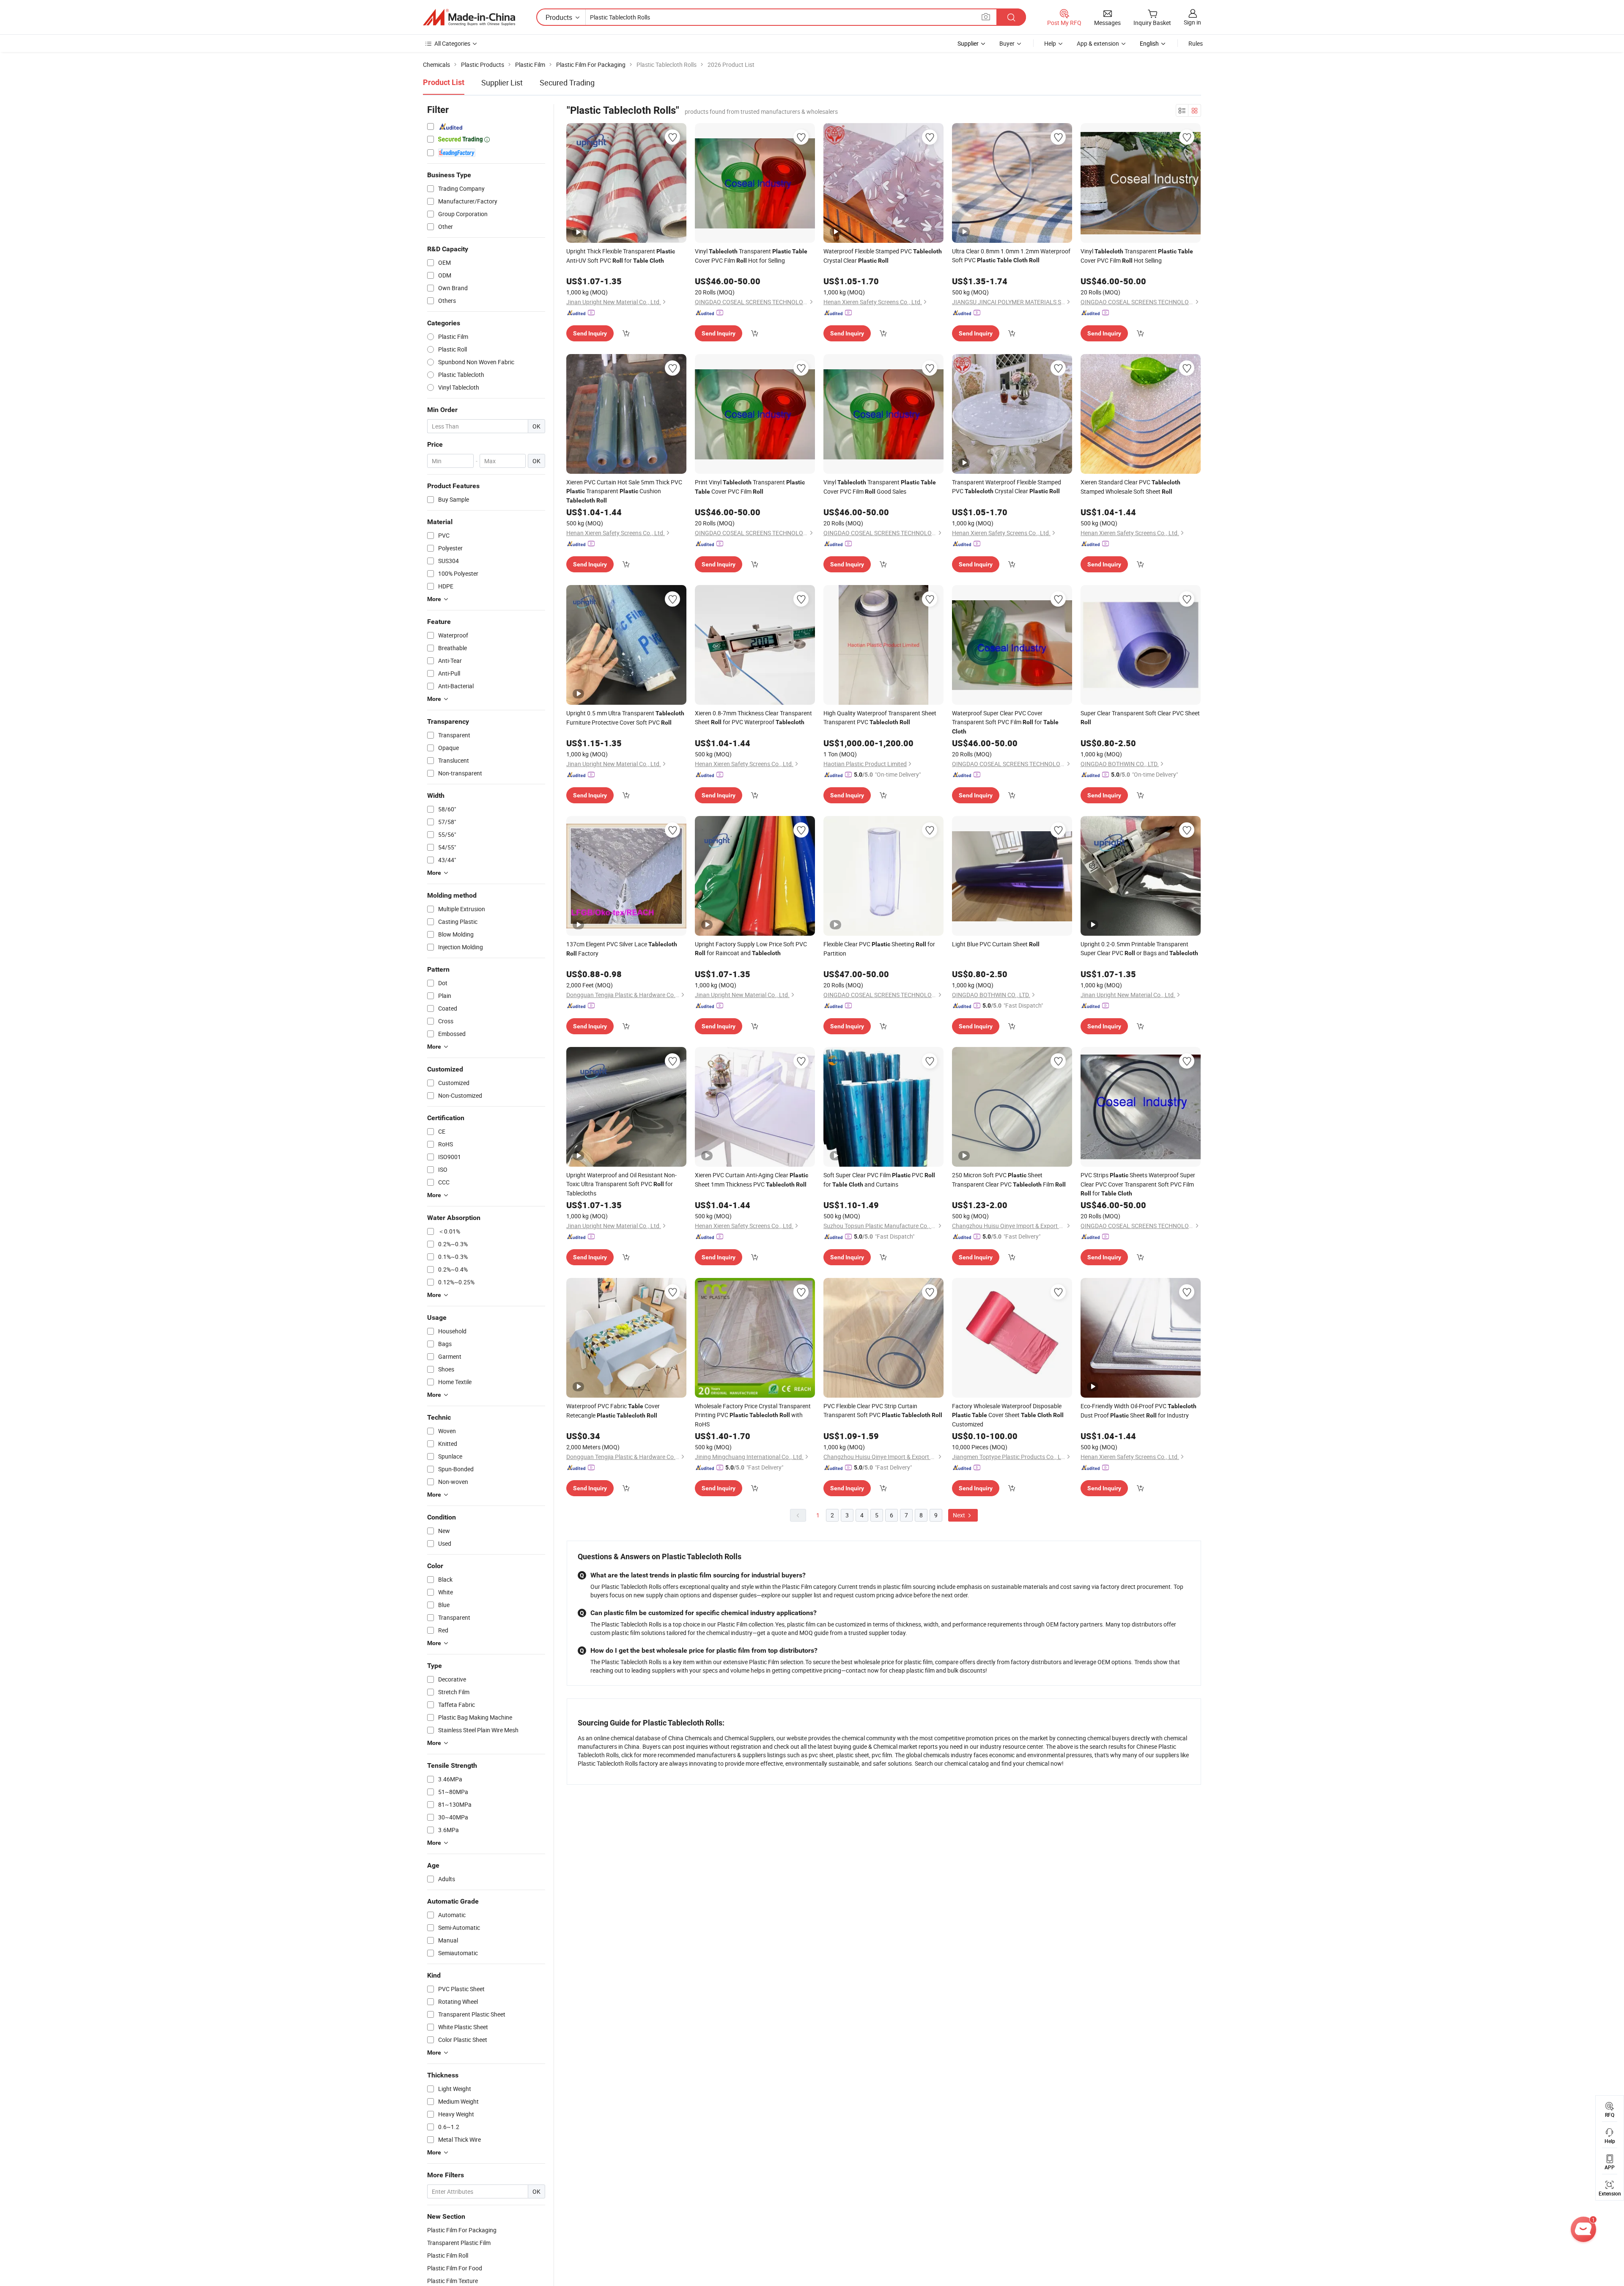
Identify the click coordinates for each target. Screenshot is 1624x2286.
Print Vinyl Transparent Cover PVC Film (750, 487)
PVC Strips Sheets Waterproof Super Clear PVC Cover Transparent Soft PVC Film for (1138, 1184)
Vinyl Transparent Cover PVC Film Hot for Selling (751, 256)
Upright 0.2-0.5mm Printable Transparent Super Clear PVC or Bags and (1139, 948)
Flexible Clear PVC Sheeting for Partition (879, 949)
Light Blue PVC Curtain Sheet (996, 944)
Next (960, 1515)
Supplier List (502, 82)
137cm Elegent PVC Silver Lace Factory (622, 949)
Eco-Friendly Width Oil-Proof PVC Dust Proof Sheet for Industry (1138, 1411)
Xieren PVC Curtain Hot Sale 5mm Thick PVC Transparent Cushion (624, 491)
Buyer (1007, 43)
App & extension (1098, 43)
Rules (1196, 43)
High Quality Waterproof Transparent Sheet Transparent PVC (880, 717)
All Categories (452, 43)
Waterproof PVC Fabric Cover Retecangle (613, 1411)
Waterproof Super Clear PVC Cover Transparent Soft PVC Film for (1005, 722)
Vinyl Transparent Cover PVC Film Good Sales (880, 487)
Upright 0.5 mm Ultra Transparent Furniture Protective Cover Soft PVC (625, 718)
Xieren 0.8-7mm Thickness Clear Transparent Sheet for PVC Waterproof (753, 717)
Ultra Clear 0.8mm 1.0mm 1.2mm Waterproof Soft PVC (1011, 256)
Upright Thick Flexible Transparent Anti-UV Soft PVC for (621, 256)
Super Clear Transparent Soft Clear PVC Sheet (1140, 717)
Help (1050, 43)
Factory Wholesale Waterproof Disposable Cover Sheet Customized (1008, 1415)
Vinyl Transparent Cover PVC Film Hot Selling (1137, 256)
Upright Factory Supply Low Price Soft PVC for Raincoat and (751, 948)
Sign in (1192, 22)
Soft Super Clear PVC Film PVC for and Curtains (879, 1180)
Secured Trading (567, 82)
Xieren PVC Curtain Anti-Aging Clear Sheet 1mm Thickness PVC (752, 1180)
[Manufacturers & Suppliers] (469, 17)
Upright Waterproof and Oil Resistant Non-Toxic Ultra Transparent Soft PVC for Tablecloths (621, 1184)
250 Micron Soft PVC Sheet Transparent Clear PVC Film (1009, 1180)
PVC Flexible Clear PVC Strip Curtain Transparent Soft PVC (883, 1410)
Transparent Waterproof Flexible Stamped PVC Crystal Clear (1007, 486)
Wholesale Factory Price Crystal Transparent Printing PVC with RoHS (753, 1415)
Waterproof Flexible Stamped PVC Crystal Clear (883, 256)
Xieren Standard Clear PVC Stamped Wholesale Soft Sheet (1130, 487)
